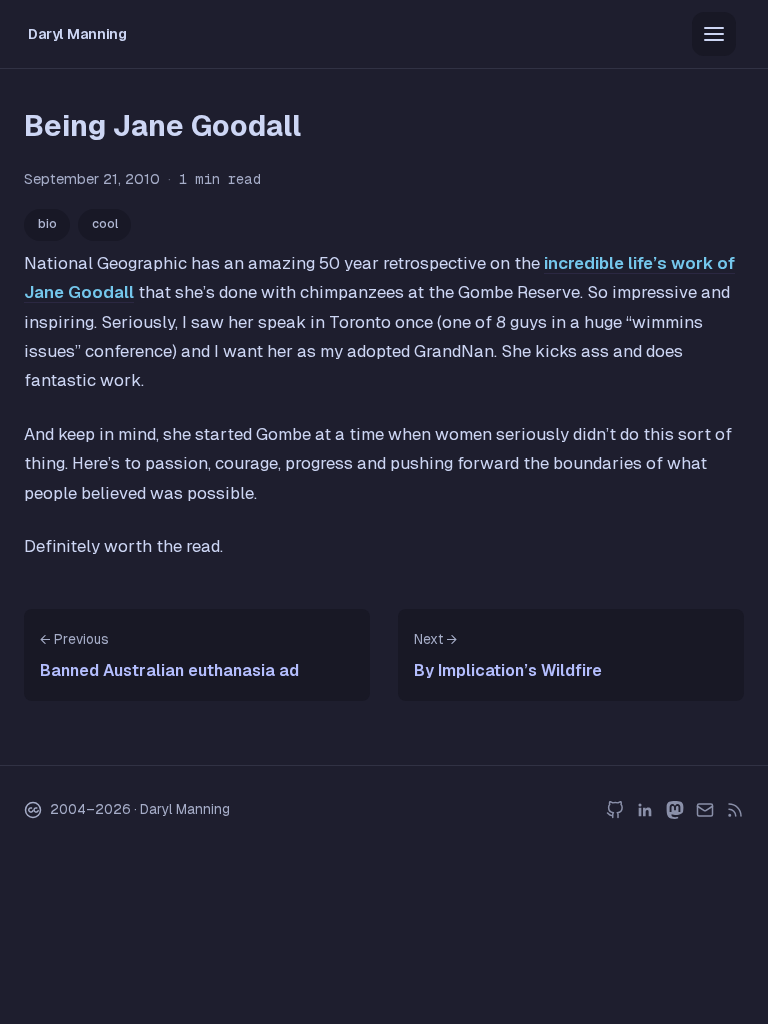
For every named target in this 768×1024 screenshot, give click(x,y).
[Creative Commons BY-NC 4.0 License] (33, 810)
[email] (705, 810)
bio (47, 224)
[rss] (735, 810)
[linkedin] (645, 810)
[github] (615, 810)
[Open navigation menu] (714, 34)
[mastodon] (675, 810)
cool (105, 224)
